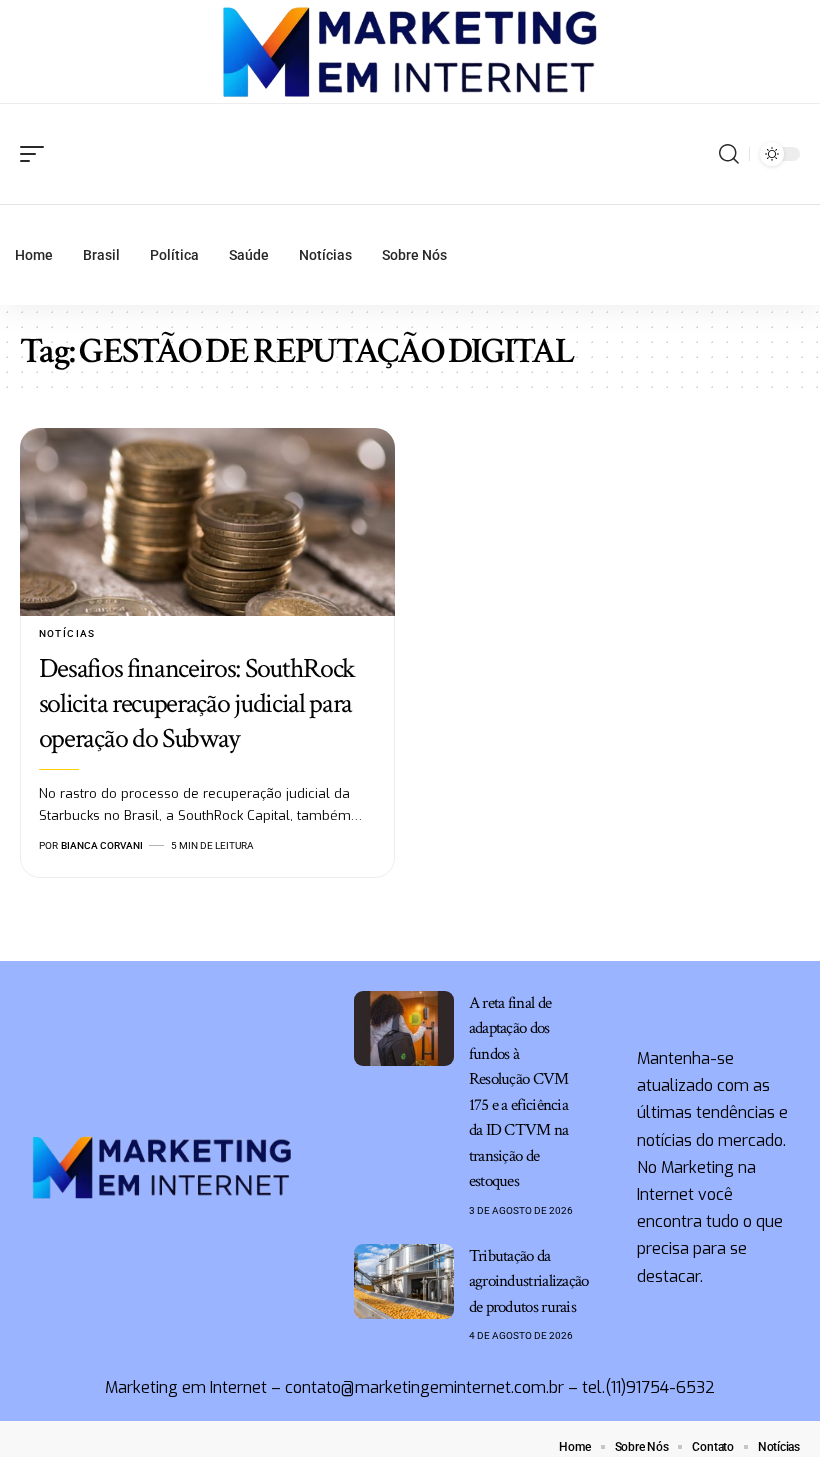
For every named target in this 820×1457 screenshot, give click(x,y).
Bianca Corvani (102, 845)
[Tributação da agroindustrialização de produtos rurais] (404, 1281)
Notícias (67, 633)
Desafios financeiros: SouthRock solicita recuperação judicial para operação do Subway (197, 703)
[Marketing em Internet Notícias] (410, 52)
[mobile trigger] (37, 154)
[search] (729, 154)
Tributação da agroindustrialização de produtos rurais (529, 1281)
